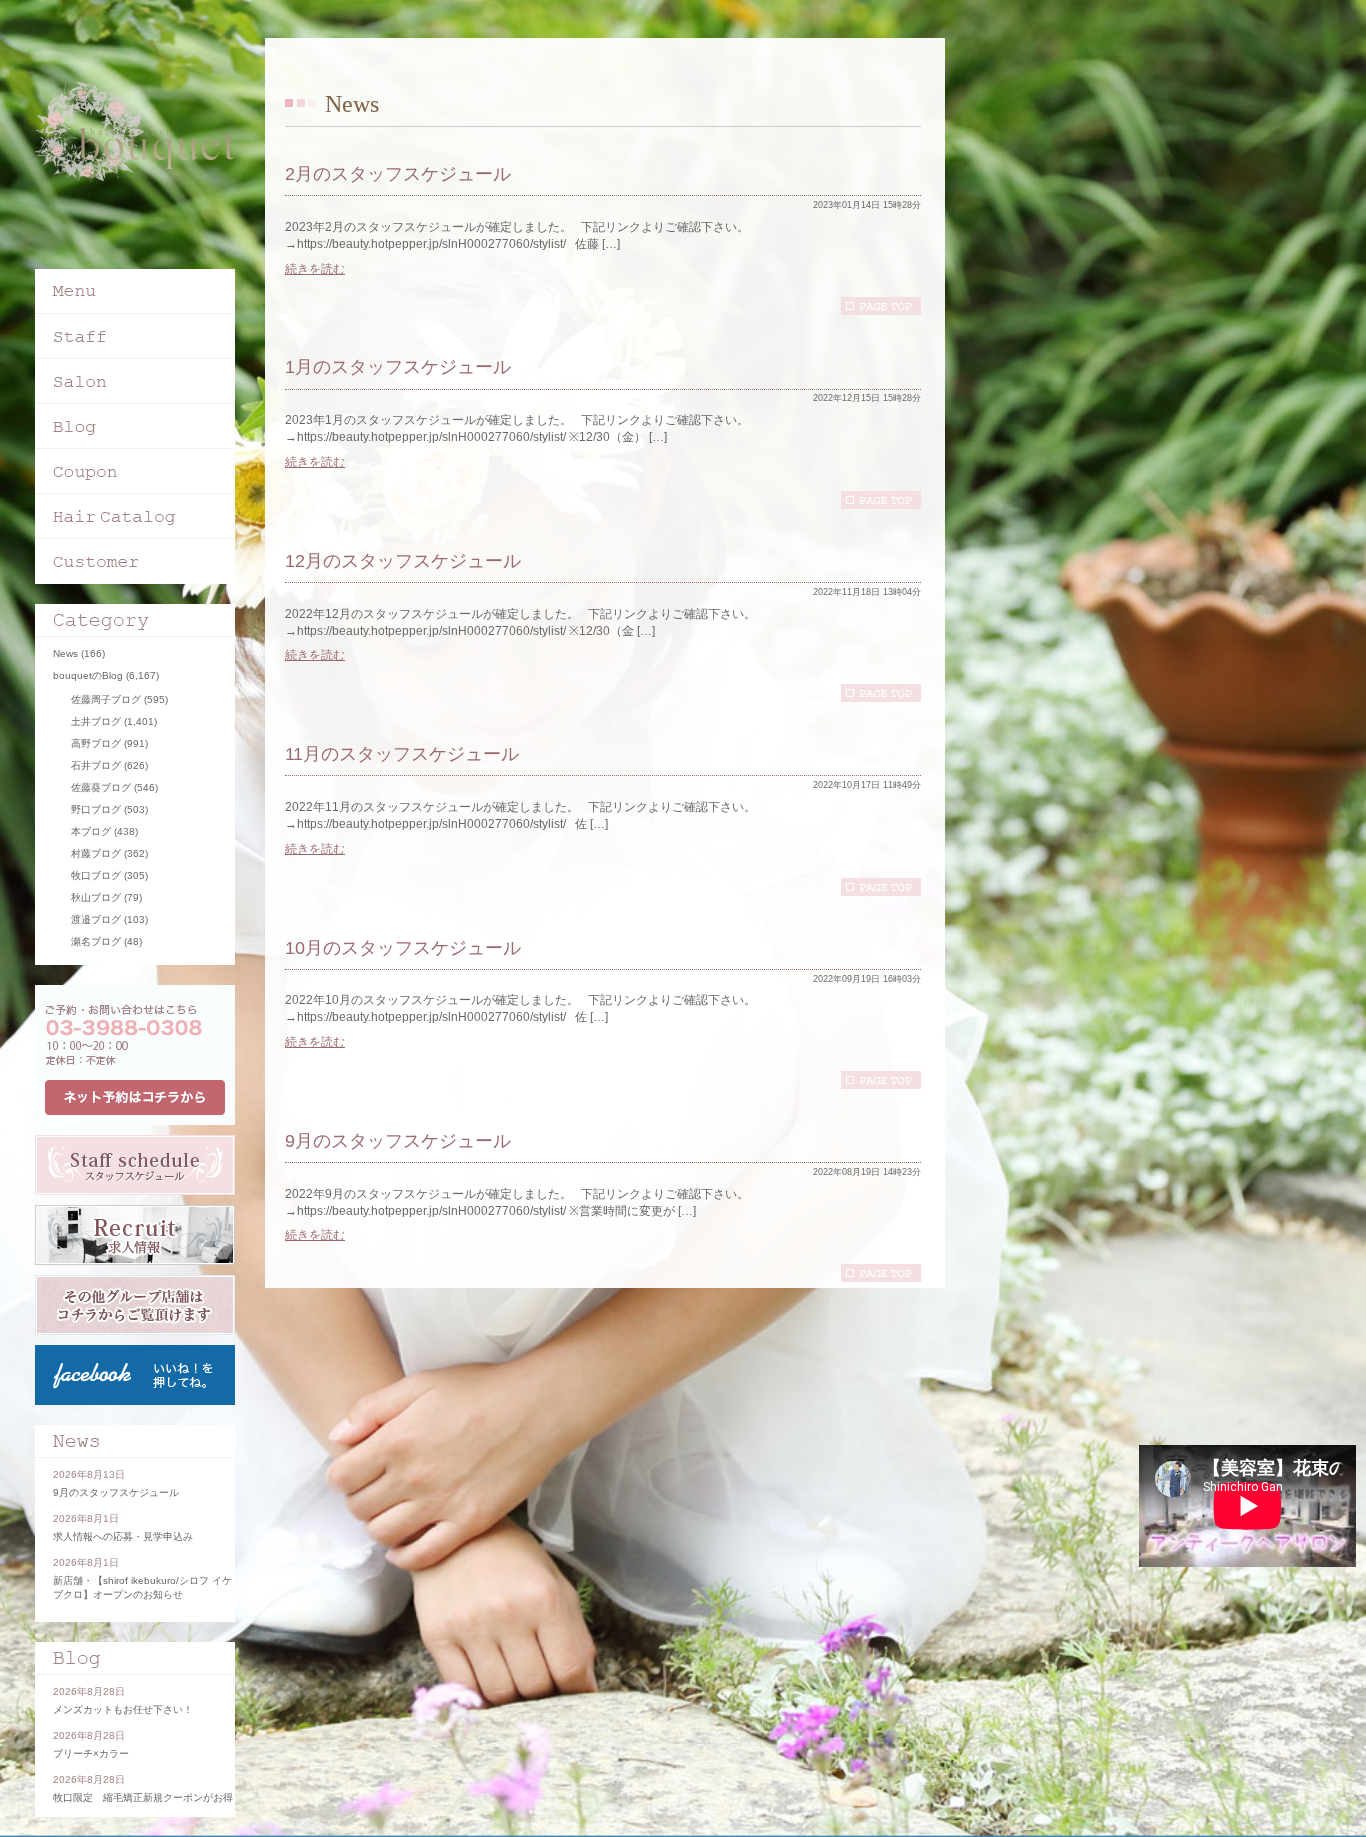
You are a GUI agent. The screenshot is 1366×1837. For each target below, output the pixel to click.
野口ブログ (96, 809)
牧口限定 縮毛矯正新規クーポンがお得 (143, 1797)
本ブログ (91, 831)
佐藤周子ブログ (106, 699)
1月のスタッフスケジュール (398, 367)
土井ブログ (96, 721)
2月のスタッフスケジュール (398, 174)
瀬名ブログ (96, 941)
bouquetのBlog (88, 675)
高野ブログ (96, 743)
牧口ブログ (96, 875)
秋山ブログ (96, 897)
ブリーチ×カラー (91, 1753)
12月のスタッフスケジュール (403, 561)
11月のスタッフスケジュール (402, 754)
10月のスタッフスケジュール (403, 948)
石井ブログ (96, 765)
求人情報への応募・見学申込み (123, 1536)
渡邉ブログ (96, 919)
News (65, 653)
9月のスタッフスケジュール (398, 1141)
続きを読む (315, 269)
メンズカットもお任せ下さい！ (123, 1709)
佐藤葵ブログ (101, 787)
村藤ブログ (96, 853)
